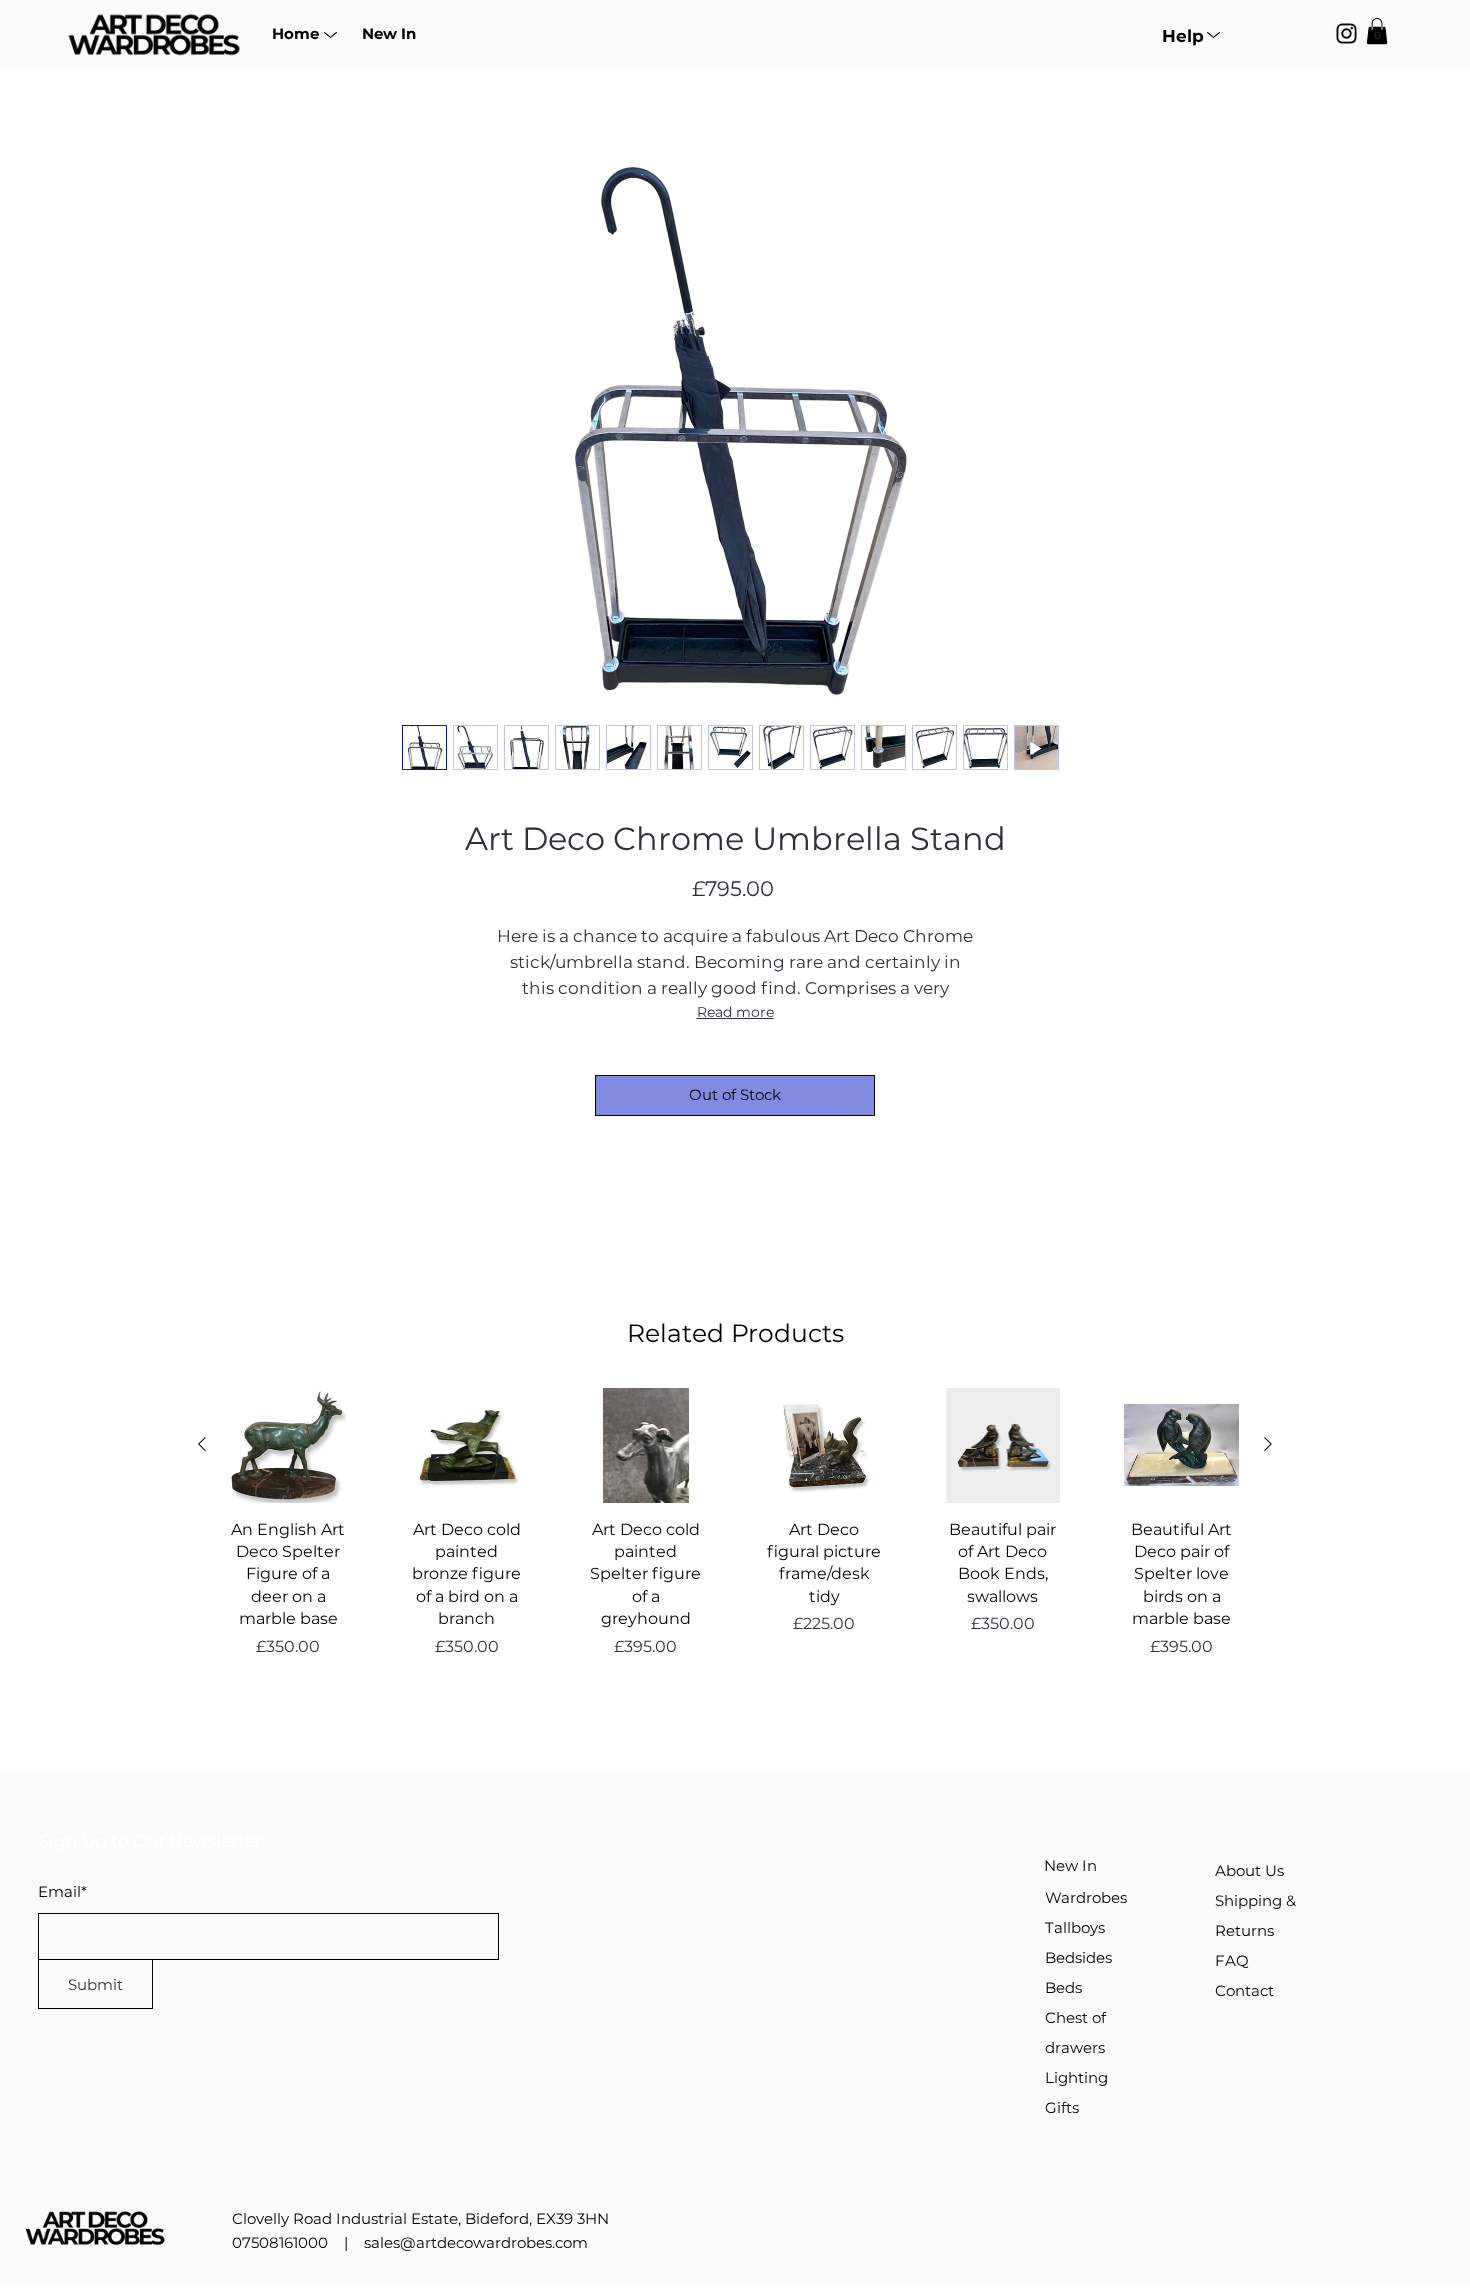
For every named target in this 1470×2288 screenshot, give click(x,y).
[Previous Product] (202, 1444)
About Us (1249, 1870)
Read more (735, 1012)
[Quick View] (288, 1445)
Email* (62, 1891)
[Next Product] (1268, 1444)
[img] (154, 56)
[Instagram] (1346, 33)
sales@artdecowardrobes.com (476, 2242)
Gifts (1062, 2107)
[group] (735, 1546)
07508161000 (280, 2242)
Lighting (1076, 2077)
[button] (295, 33)
